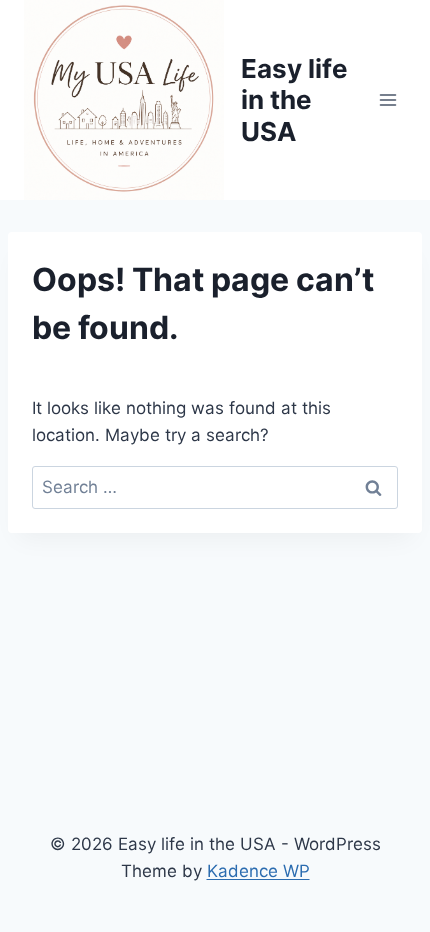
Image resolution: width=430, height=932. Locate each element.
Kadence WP (258, 871)
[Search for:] (215, 487)
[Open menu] (387, 99)
